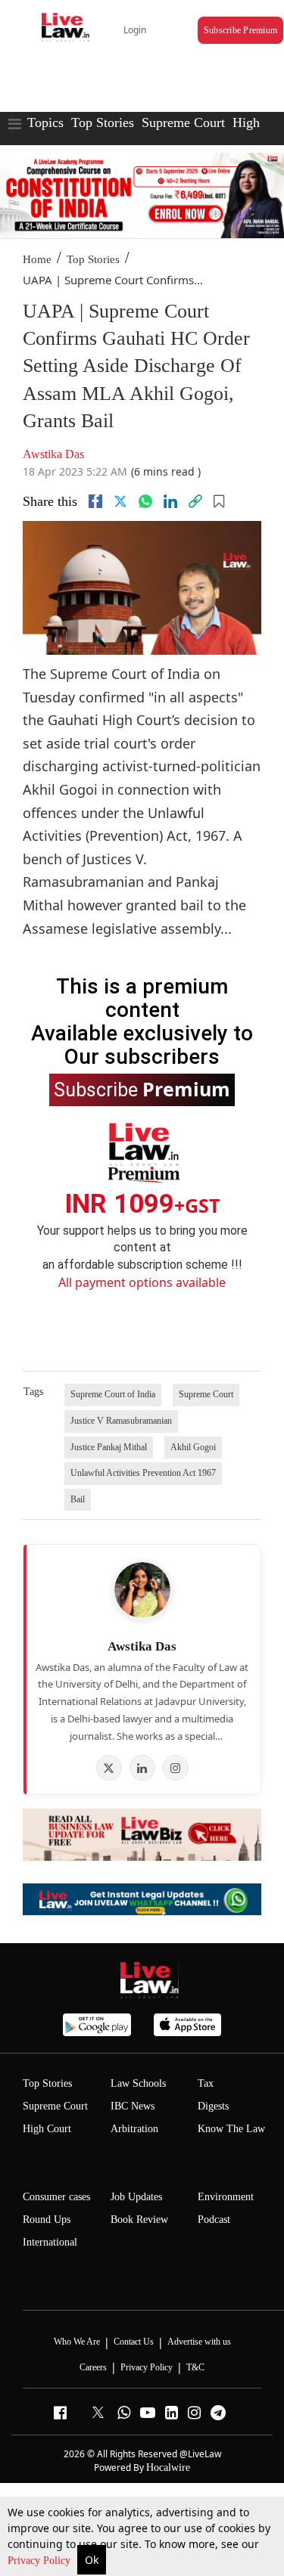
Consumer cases (56, 2197)
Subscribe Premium (240, 30)
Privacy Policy (41, 2561)
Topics (45, 122)
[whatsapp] (145, 501)
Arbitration (134, 2129)
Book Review (139, 2220)
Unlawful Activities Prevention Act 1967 (143, 1473)
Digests (213, 2106)
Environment (226, 2197)
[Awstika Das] (142, 1590)
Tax (206, 2083)
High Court (47, 2129)
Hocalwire (168, 2468)
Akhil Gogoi (193, 1447)
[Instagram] (176, 1768)
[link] (195, 501)
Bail (78, 1499)
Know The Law (231, 2129)
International (50, 2242)
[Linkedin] (170, 501)
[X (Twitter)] (109, 1768)
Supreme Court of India (113, 1394)
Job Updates (136, 2197)
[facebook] (95, 501)
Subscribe (142, 1089)
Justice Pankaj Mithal (109, 1447)
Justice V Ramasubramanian (121, 1421)
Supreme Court (183, 122)
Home (37, 259)
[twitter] (120, 501)
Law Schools (138, 2083)
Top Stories (103, 122)
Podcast (214, 2220)
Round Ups (47, 2220)
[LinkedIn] (142, 1768)
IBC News (133, 2106)
